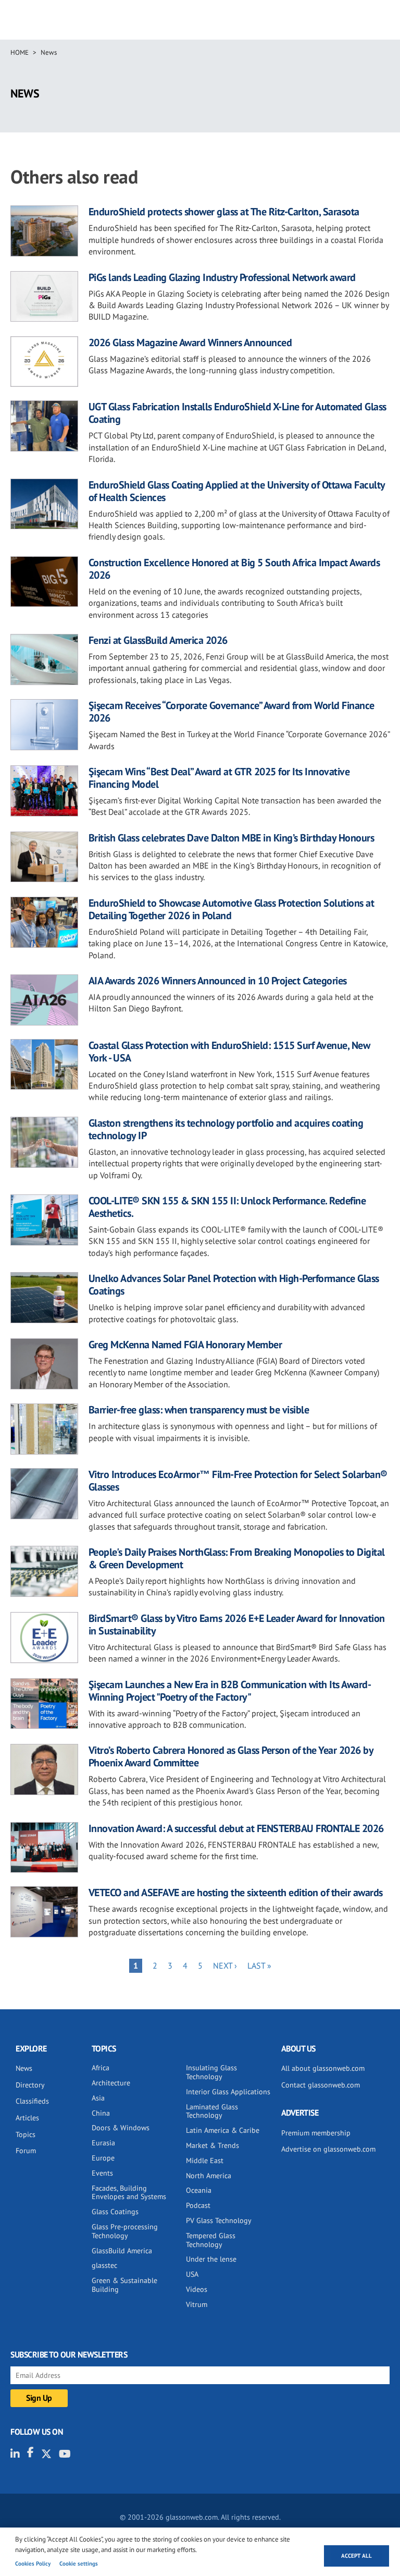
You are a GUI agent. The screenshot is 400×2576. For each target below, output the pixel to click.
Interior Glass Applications (228, 2092)
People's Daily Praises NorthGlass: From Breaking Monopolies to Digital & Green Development (237, 1558)
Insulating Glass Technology (211, 2072)
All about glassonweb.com (323, 2068)
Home (20, 52)
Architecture (111, 2083)
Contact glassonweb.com (321, 2085)
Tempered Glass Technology (211, 2240)
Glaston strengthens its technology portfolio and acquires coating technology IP (226, 1129)
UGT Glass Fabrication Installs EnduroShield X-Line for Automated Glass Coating (238, 413)
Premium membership (316, 2133)
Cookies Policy (33, 2563)
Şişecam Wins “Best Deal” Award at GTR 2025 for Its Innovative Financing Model (219, 778)
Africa (101, 2068)
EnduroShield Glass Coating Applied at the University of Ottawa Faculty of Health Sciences (237, 491)
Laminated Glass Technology (212, 2111)
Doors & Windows (121, 2128)
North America (209, 2176)
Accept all (357, 2556)
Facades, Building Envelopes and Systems (129, 2193)
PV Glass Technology (219, 2220)
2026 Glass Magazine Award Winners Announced (190, 343)
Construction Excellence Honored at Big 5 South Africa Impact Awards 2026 (234, 569)
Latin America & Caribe (223, 2130)
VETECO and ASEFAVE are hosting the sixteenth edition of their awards (236, 1893)
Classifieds (32, 2101)
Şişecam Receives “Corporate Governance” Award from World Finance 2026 (232, 712)
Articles (27, 2118)
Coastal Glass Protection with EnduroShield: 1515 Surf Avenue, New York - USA (229, 1052)
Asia (98, 2098)
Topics (26, 2134)
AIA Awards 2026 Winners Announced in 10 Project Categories (218, 981)
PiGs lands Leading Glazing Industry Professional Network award (222, 277)
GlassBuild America (122, 2251)
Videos (197, 2289)
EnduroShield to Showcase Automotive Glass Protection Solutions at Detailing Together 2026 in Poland (232, 909)
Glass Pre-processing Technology (125, 2231)
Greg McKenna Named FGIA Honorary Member (185, 1345)
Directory (30, 2085)
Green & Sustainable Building (124, 2285)
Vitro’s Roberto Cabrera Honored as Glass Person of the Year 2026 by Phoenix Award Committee (231, 1756)
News (49, 52)
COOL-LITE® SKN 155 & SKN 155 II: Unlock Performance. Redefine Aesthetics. (227, 1207)
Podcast (198, 2205)
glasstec (104, 2265)
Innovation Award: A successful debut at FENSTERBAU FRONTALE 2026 (236, 1828)
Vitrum (197, 2304)
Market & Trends (213, 2145)
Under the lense (211, 2259)
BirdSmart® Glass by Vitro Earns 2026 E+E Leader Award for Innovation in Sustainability (237, 1625)
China (101, 2113)
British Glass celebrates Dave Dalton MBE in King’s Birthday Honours (232, 838)
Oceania (199, 2190)
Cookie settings (79, 2563)
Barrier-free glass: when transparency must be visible (199, 1410)
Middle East (205, 2160)
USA (192, 2274)
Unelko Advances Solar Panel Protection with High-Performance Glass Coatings (234, 1285)
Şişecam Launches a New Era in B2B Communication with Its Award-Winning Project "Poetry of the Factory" (230, 1691)
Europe (103, 2158)
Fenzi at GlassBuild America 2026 (158, 640)
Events (102, 2173)
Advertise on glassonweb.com (328, 2149)
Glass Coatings (115, 2212)
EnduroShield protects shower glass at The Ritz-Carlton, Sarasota (224, 212)
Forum (26, 2151)
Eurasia (103, 2143)
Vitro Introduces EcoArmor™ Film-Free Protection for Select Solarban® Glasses (238, 1481)
